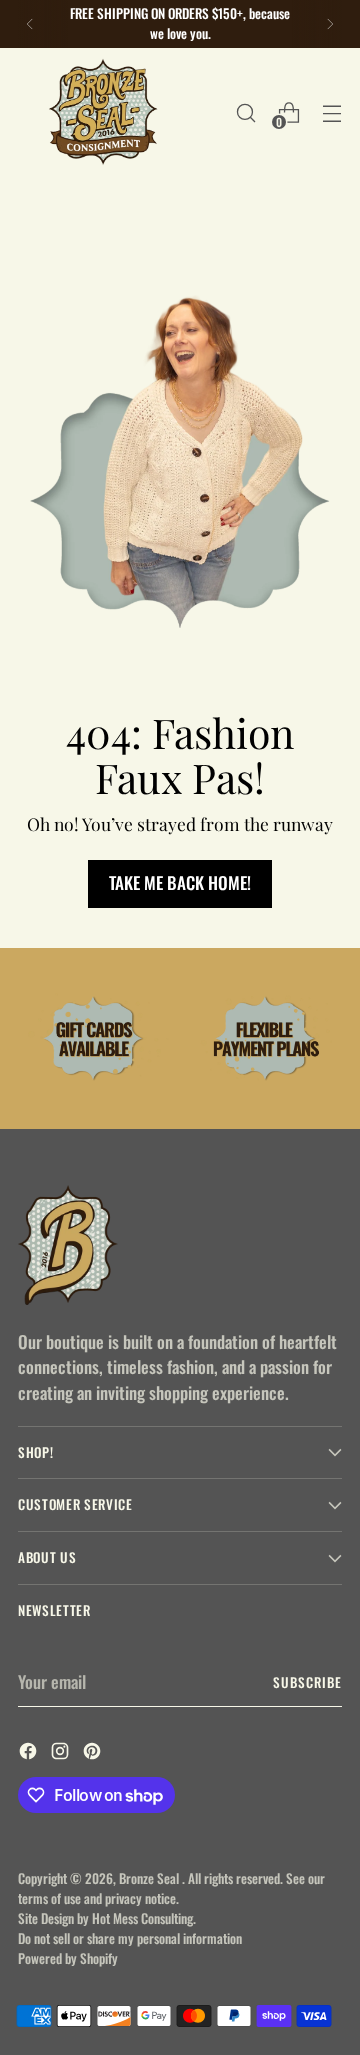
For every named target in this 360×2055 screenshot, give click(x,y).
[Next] (330, 24)
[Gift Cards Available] (94, 1038)
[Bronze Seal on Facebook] (30, 1754)
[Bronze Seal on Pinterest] (94, 1754)
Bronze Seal (150, 1878)
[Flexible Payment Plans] (266, 1038)
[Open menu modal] (331, 112)
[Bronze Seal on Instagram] (62, 1754)
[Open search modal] (245, 112)
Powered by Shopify (68, 1958)
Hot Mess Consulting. (144, 1918)
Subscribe (307, 1682)
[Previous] (30, 24)
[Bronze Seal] (103, 112)
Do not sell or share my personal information (130, 1938)
